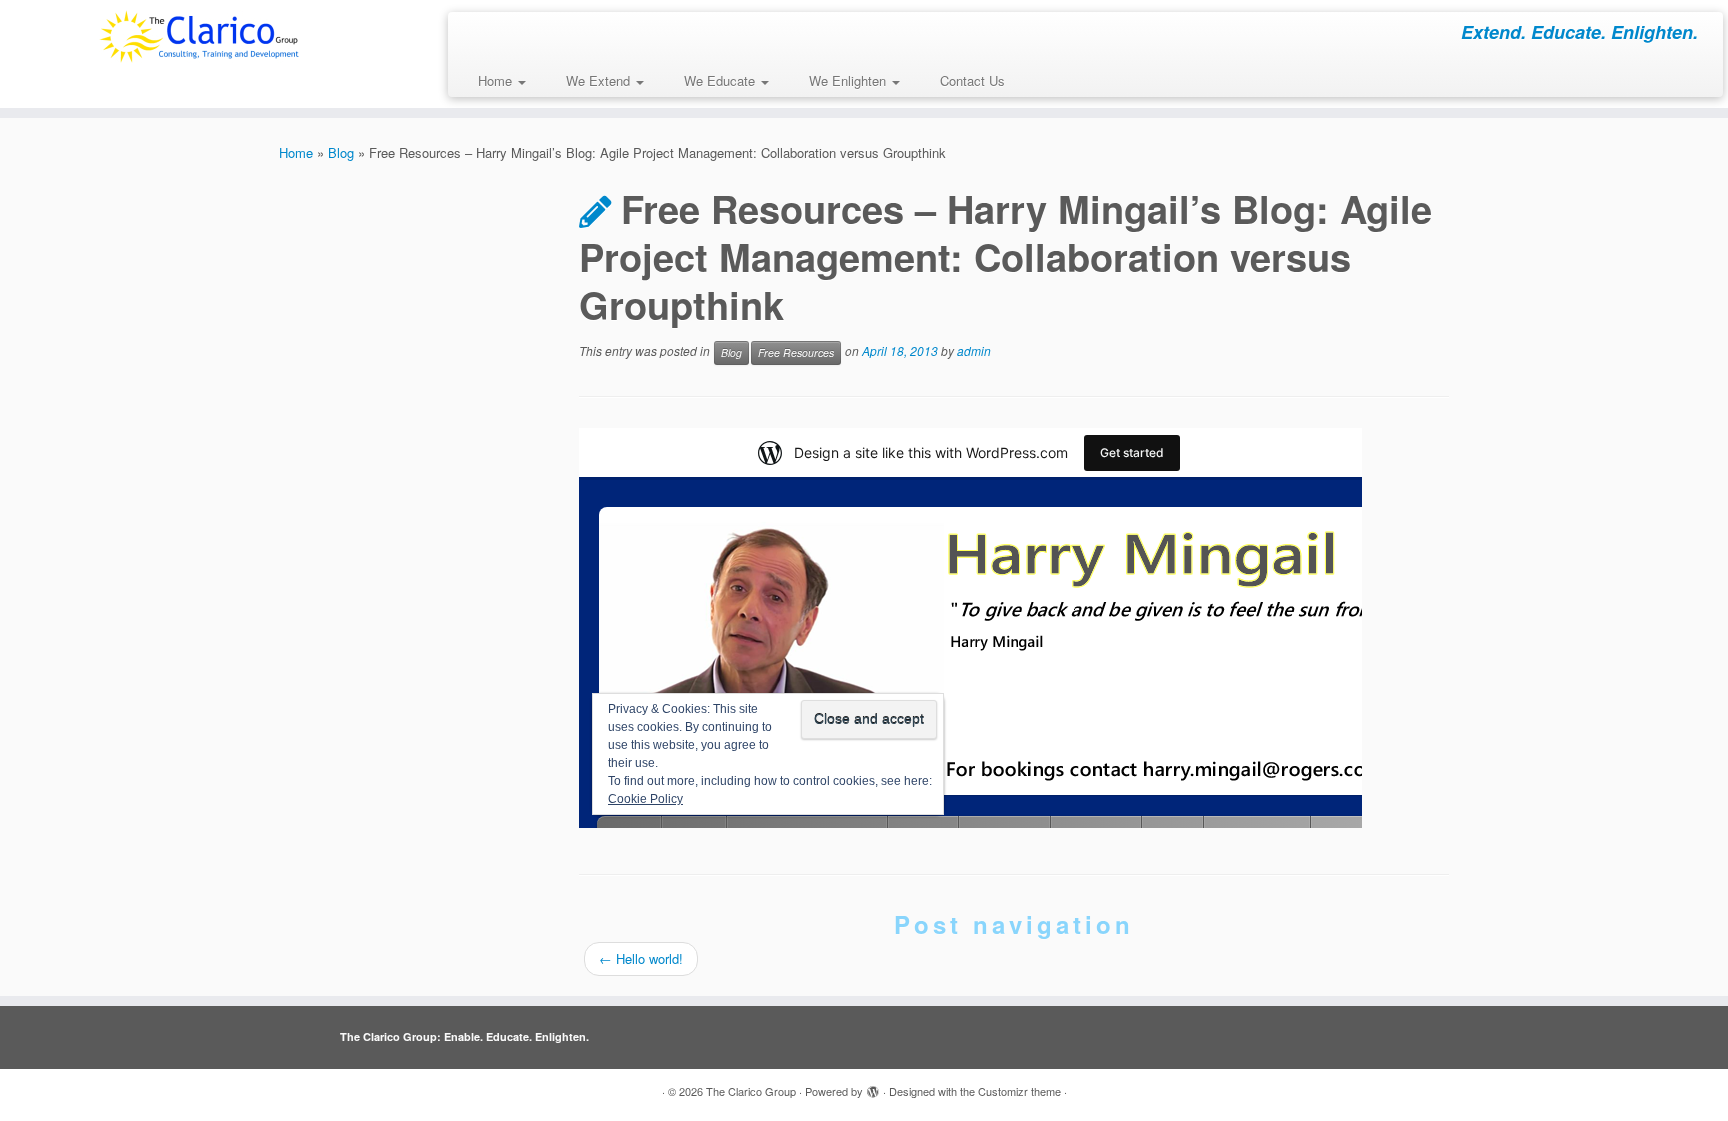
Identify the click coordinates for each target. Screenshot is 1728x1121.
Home (497, 80)
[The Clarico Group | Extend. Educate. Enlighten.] (199, 36)
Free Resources (796, 352)
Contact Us (972, 80)
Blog (341, 152)
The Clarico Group (751, 1091)
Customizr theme (1019, 1091)
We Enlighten (849, 80)
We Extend (600, 80)
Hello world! (641, 958)
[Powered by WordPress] (873, 1087)
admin (974, 350)
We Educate (721, 80)
